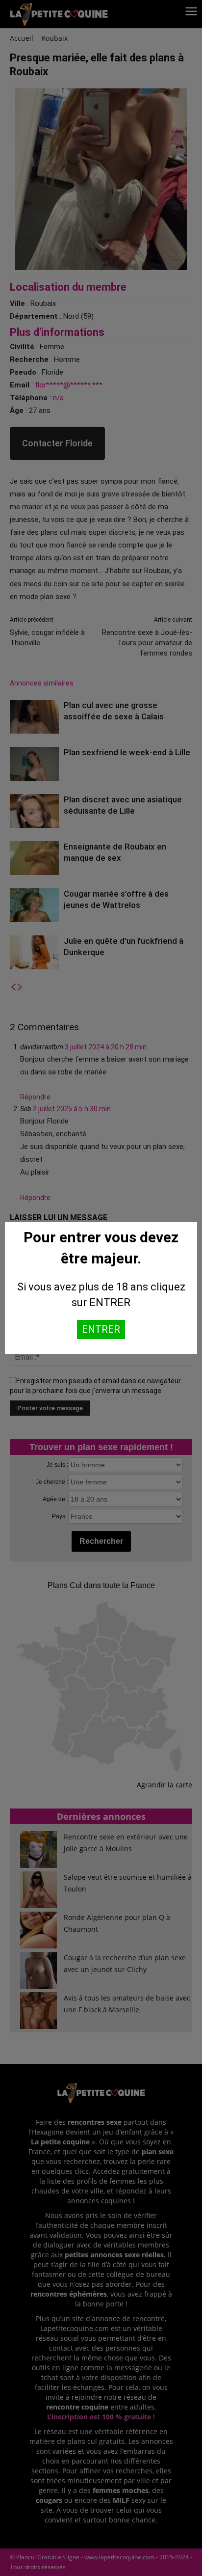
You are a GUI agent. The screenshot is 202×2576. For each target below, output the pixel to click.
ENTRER (101, 1329)
